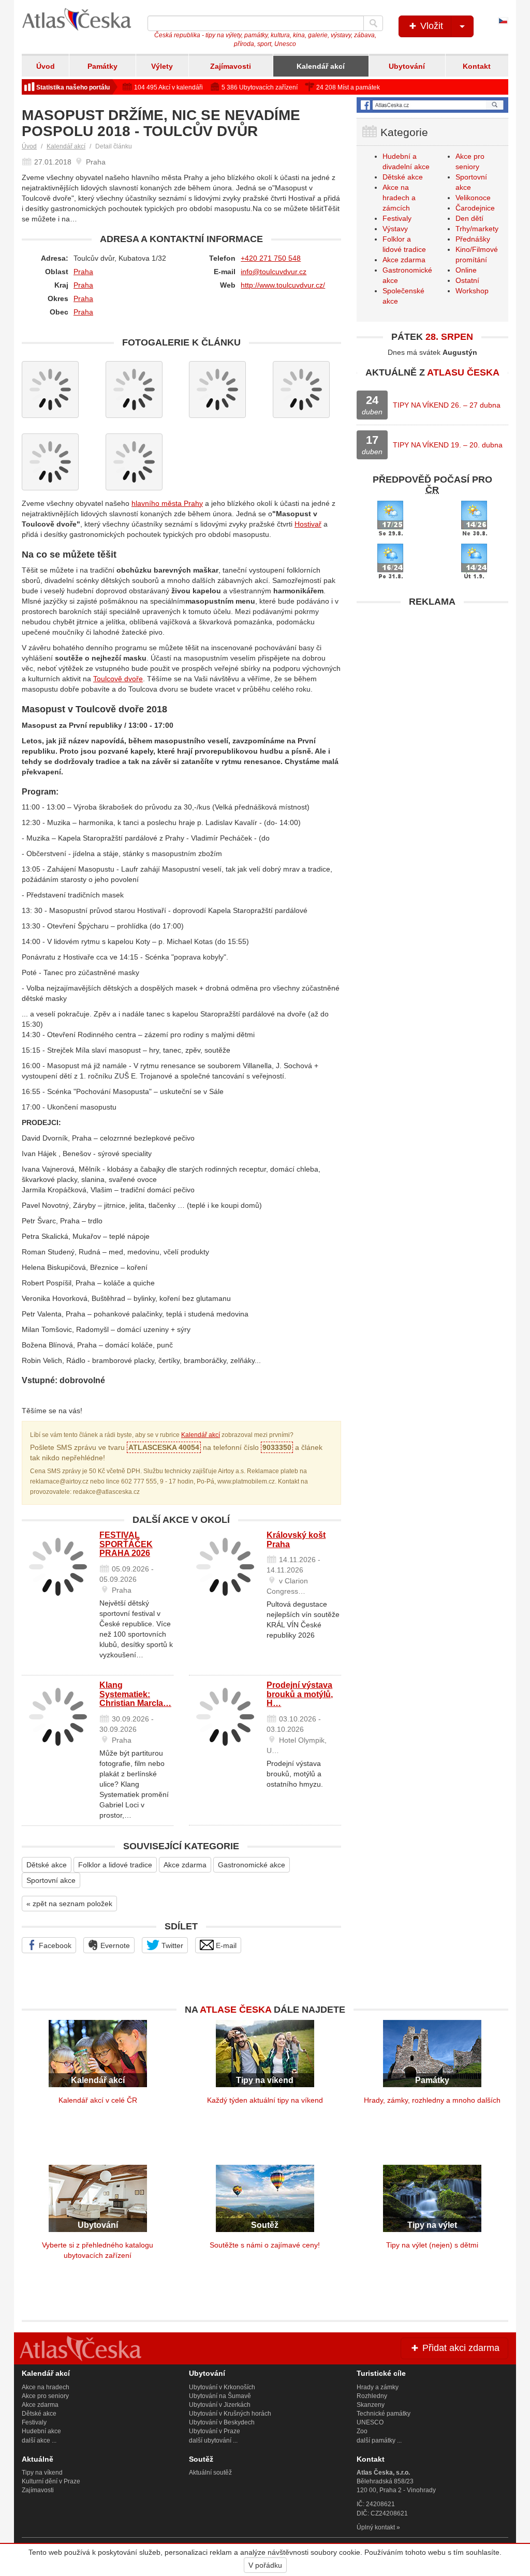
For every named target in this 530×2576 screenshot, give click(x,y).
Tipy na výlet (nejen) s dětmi (432, 2245)
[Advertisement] (432, 677)
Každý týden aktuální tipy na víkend (265, 2100)
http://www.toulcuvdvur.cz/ (283, 285)
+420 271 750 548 (271, 258)
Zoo (362, 2431)
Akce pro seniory (45, 2396)
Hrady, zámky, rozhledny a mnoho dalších (432, 2100)
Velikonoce (473, 198)
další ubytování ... (213, 2440)
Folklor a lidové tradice (115, 1865)
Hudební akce (41, 2431)
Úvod (46, 66)
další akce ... (39, 2440)
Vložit (430, 26)
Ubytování (407, 66)
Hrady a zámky (378, 2387)
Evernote (114, 1945)
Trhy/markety (477, 229)
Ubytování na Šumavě (220, 2396)
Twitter (171, 1945)
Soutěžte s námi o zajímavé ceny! (265, 2245)
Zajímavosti (231, 66)
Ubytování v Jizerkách (220, 2405)
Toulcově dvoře (118, 679)
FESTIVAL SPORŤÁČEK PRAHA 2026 (126, 1544)
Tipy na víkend (42, 2473)
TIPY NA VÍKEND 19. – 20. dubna (448, 445)
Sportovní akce (51, 1880)
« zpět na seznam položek (69, 1904)
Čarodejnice (475, 208)
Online (466, 270)
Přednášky (473, 239)
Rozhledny (372, 2396)
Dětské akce (47, 1865)
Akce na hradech (46, 2387)
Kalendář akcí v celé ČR (98, 2100)
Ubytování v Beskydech (222, 2422)
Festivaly (397, 218)
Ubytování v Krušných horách (230, 2414)
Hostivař (308, 524)
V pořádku (265, 2565)
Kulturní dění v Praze (51, 2481)
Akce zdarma (185, 1865)
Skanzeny (371, 2405)
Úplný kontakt (376, 2527)
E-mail (225, 1945)
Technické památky (384, 2414)
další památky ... (379, 2440)
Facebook (54, 1945)
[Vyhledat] (373, 23)
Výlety (162, 66)
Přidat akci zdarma (460, 2348)
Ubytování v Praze (215, 2431)
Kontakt (477, 66)
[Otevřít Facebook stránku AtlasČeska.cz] (432, 105)
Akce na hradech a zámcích (399, 198)
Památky (102, 66)
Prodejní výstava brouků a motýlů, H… (300, 1694)
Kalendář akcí (321, 66)
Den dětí (469, 218)
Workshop (472, 291)
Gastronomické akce (252, 1865)
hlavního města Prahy (167, 503)
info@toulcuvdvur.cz (274, 272)
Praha (83, 272)
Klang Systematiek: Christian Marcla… (135, 1694)
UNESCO (370, 2422)
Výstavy (395, 229)
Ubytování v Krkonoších (222, 2387)
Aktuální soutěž (210, 2473)
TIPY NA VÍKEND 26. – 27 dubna (447, 405)
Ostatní (467, 280)
